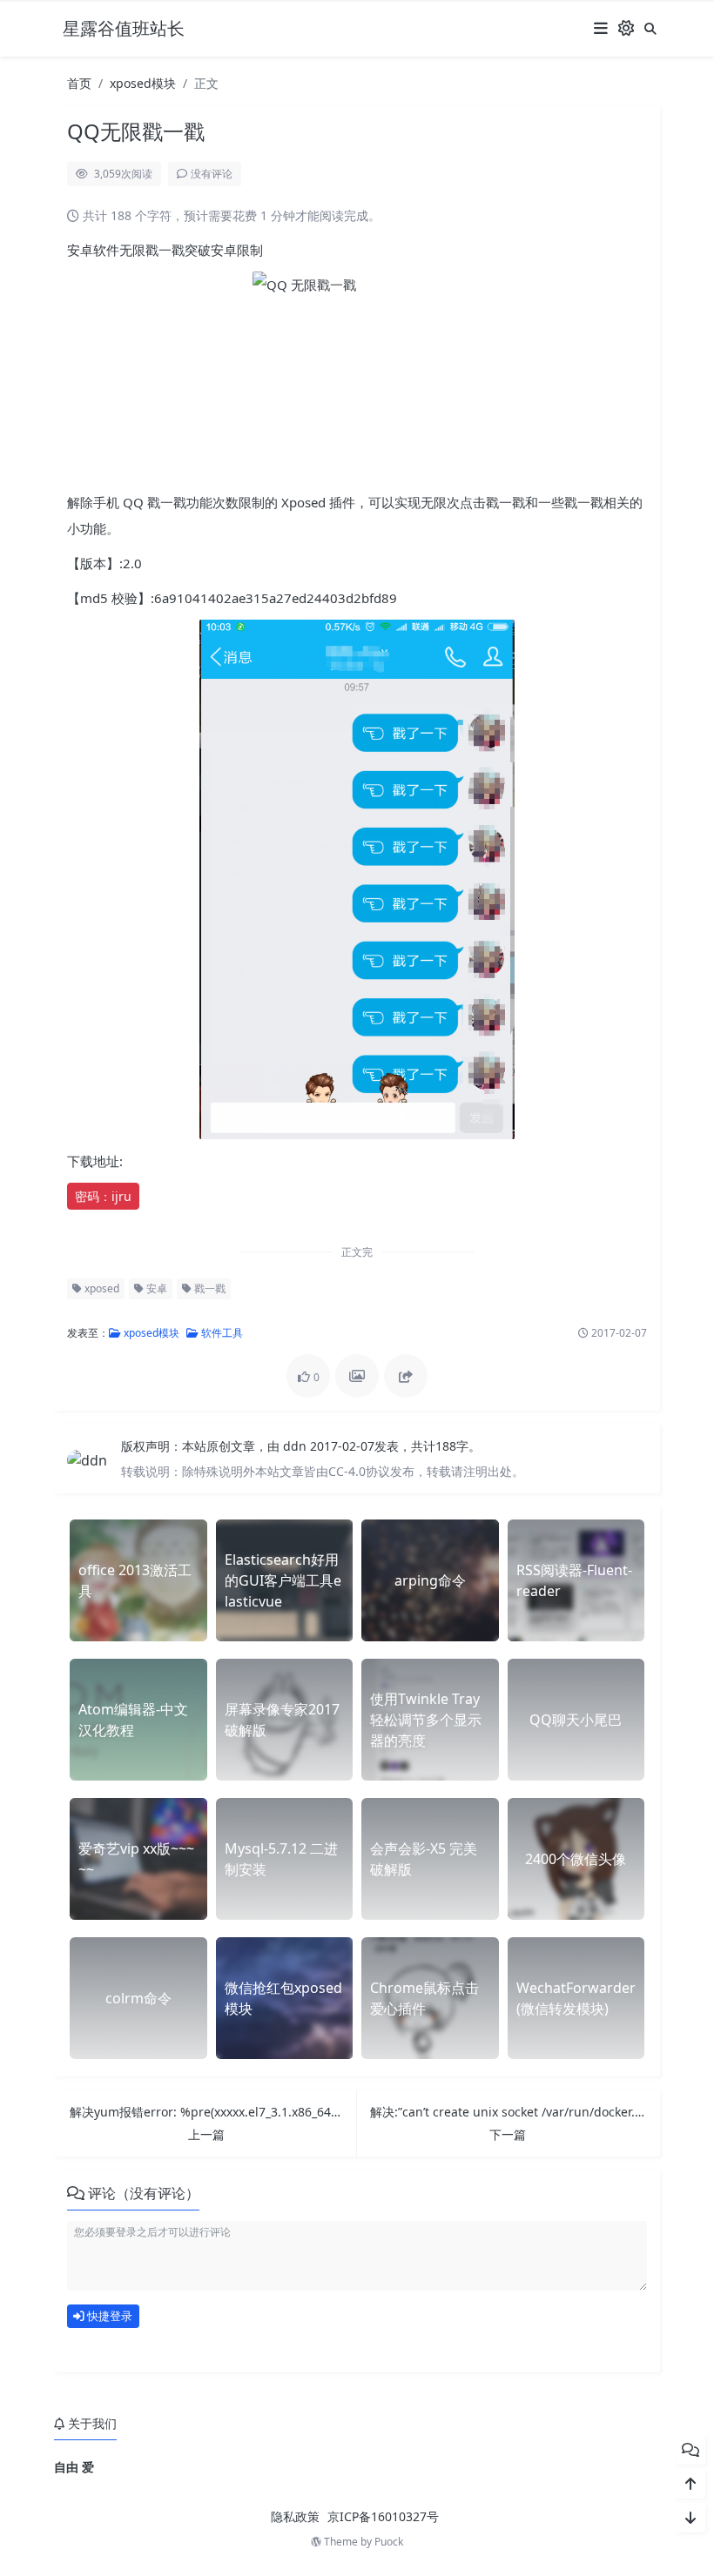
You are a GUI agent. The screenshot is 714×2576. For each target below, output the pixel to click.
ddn (296, 1446)
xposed (101, 1288)
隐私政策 (295, 2516)
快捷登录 (108, 2316)
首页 (79, 83)
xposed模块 (143, 83)
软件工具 (221, 1333)
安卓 (155, 1288)
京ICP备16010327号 (383, 2516)
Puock (389, 2542)
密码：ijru (103, 1196)
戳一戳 (209, 1288)
